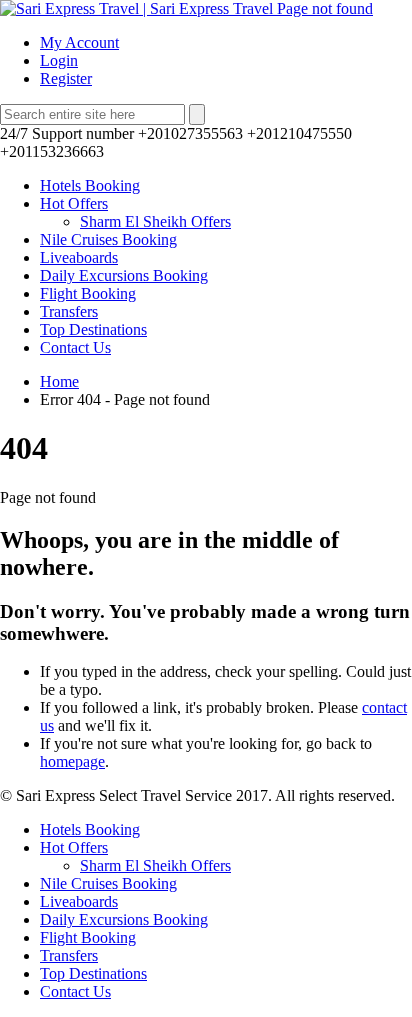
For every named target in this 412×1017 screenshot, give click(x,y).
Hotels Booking (90, 185)
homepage (72, 761)
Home (59, 381)
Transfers (69, 311)
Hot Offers (74, 203)
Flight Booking (88, 293)
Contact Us (75, 347)
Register (66, 78)
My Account (79, 42)
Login (59, 60)
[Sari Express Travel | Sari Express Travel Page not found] (186, 8)
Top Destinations (93, 329)
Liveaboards (79, 257)
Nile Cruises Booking (108, 239)
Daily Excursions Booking (124, 275)
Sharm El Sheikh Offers (155, 221)
